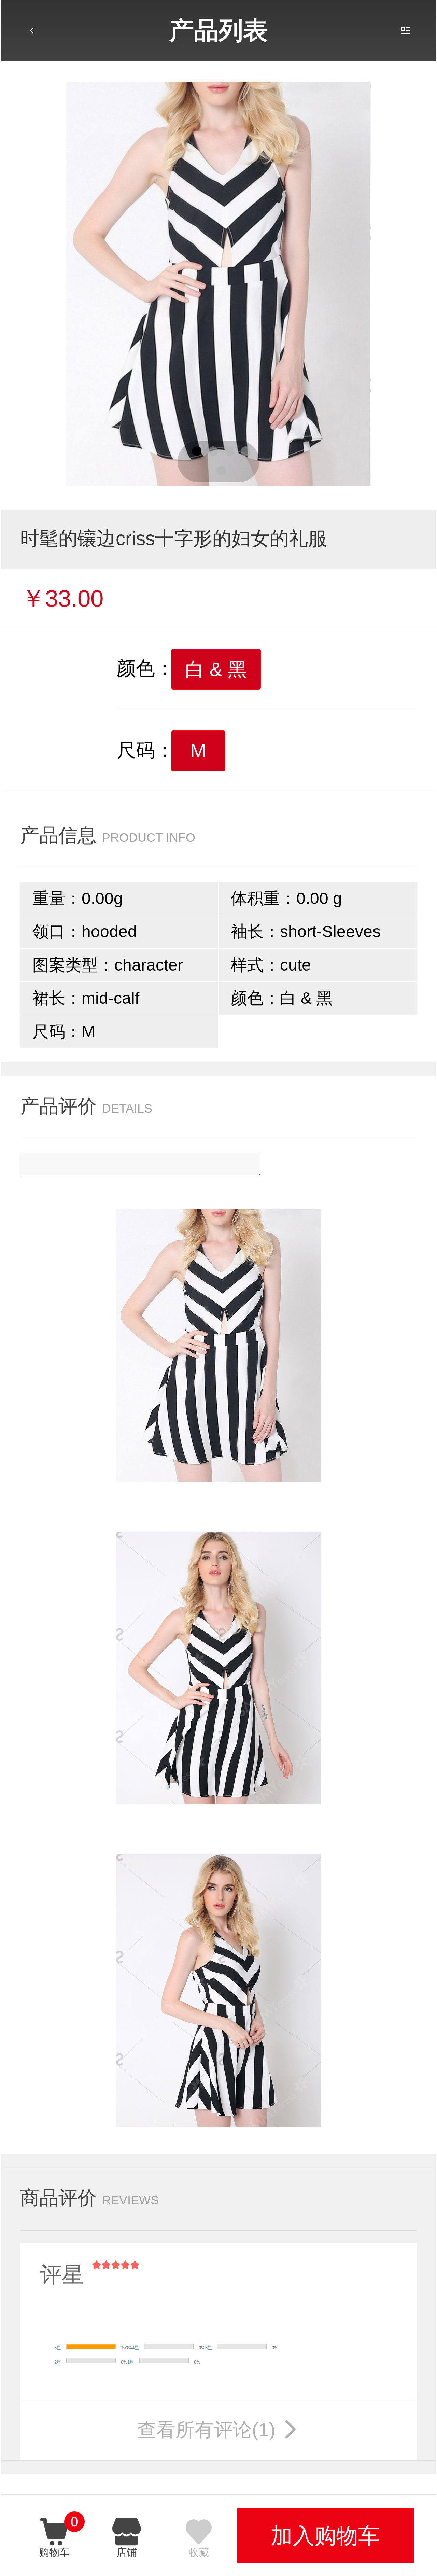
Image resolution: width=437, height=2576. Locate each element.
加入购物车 (325, 2536)
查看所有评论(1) (219, 2430)
